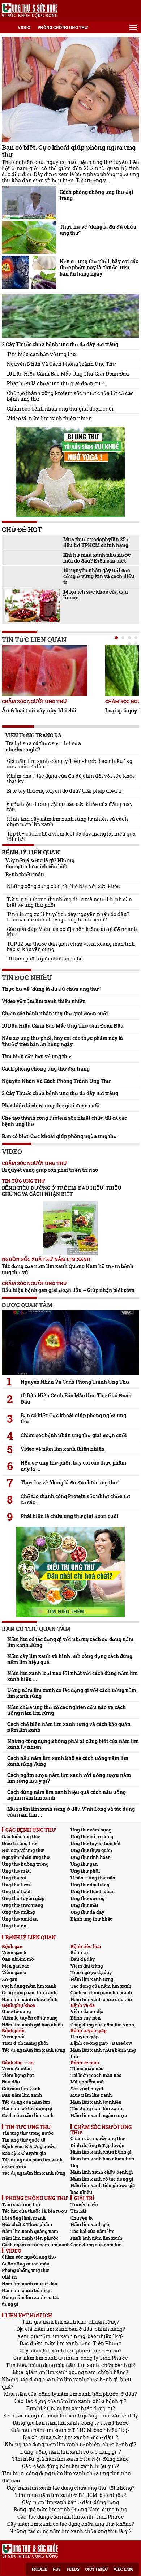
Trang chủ (5, 27)
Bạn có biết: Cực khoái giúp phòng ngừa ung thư (69, 151)
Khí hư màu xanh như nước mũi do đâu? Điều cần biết (97, 558)
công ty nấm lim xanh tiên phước (79, 2394)
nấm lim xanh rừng (68, 2343)
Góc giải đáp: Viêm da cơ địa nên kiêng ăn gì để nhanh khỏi (72, 932)
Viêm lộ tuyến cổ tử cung (30, 2018)
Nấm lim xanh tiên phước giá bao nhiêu (103, 2189)
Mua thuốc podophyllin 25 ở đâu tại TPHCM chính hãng (97, 542)
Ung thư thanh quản (93, 1891)
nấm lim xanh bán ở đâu (63, 2329)
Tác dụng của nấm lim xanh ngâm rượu (32, 2163)
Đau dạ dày (83, 1959)
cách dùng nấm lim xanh (63, 2466)
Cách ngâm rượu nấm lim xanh (36, 2245)
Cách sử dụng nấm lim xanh (101, 1992)
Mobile (39, 2569)
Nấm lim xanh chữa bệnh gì (101, 2152)
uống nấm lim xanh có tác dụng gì (76, 2452)
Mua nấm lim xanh (91, 2095)
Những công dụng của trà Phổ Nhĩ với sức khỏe (63, 886)
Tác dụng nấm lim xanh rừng (33, 2050)
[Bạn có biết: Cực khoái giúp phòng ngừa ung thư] (70, 89)
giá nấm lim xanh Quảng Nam (64, 2509)
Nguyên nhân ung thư (26, 1857)
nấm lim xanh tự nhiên (51, 2358)
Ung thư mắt (84, 1905)
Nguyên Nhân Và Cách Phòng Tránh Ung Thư (61, 364)
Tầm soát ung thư (21, 2204)
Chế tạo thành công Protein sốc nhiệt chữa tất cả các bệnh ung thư (70, 396)
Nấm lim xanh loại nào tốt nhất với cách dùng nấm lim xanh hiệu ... (72, 1676)
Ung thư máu (16, 1871)
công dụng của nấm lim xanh (65, 2365)
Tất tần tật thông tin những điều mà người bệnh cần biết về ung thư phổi (69, 902)
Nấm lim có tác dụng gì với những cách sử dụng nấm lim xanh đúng (70, 1642)
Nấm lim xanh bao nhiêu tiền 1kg (102, 2162)
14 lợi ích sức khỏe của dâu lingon (96, 595)
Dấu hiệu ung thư (21, 1836)
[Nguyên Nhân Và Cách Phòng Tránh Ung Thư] (70, 1343)
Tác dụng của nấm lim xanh (101, 1986)
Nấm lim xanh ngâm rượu (99, 2115)
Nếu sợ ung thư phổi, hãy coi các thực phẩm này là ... (73, 1466)
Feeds (73, 2569)
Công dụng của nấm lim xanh (102, 2025)
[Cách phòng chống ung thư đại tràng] (29, 203)
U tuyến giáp (85, 2037)
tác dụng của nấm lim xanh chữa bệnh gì (69, 2379)
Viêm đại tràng (87, 1966)
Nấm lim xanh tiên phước (30, 2238)
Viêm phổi (13, 2037)
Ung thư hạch (17, 1891)
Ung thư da (14, 1926)
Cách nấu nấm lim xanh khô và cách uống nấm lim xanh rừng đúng (68, 1761)
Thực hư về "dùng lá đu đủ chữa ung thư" (98, 230)
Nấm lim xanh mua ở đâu (30, 2284)
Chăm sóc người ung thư (35, 701)
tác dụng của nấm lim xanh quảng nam (63, 2415)
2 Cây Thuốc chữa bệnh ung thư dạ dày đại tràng (60, 344)
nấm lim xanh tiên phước (61, 2351)
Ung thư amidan (20, 1919)
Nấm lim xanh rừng (92, 1979)
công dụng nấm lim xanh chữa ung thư (72, 2473)
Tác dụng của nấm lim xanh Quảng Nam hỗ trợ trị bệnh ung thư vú (68, 1269)
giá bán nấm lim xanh (53, 2423)
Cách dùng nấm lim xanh (29, 1986)
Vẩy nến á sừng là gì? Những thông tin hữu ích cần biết (40, 863)
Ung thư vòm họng (91, 1830)
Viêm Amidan (17, 2068)
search (133, 11)
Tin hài (78, 2211)
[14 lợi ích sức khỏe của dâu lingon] (33, 605)
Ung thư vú (14, 1878)
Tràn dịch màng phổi (25, 2043)
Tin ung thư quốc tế (23, 2140)
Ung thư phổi (85, 1871)
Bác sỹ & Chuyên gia (24, 2153)
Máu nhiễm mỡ (87, 2082)
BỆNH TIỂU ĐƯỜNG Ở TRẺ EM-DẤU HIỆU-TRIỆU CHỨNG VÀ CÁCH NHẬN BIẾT (62, 1191)
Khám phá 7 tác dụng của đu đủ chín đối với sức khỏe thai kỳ (71, 779)
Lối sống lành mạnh (24, 2218)
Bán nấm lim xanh (22, 2095)
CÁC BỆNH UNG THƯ (31, 1830)
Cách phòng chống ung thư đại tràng (97, 195)
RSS (57, 2569)
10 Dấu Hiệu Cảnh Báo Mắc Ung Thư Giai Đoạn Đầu (68, 374)
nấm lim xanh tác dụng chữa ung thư (62, 2488)
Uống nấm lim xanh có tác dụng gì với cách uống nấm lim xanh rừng (72, 1693)
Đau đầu (11, 2082)
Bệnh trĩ (79, 1952)
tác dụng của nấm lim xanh (58, 2401)
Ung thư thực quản (91, 1850)
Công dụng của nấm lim (96, 2245)
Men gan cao (16, 1966)
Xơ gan (10, 1979)
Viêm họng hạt (18, 2075)
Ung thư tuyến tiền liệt (96, 1843)
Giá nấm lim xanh (21, 2089)
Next (134, 672)
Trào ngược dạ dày (91, 1972)
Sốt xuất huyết (87, 2089)
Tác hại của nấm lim (93, 2231)
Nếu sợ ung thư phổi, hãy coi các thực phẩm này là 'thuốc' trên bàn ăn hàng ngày (99, 267)
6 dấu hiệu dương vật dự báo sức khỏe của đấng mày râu (70, 807)
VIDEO (24, 27)
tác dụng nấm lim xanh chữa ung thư (72, 2531)
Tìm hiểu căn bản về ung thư (42, 354)
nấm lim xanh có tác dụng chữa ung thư (66, 2524)
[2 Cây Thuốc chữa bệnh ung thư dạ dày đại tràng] (70, 316)
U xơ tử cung (16, 2011)
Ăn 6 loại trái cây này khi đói (39, 710)
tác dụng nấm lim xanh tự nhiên (62, 2444)
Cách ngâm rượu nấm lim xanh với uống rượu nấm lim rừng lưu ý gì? (69, 1778)
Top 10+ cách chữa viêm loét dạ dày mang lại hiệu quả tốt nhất (71, 836)
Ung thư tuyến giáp (23, 1898)
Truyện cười (84, 2204)
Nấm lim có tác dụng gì (27, 2108)
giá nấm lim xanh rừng (58, 2336)
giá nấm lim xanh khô (60, 2322)
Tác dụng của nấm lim (26, 2102)
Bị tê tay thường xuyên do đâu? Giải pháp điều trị (65, 791)
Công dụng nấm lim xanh (29, 1992)
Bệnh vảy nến (86, 2018)
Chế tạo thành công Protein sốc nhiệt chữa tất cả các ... (75, 1499)
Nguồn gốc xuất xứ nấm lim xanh (46, 1259)
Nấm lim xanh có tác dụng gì (102, 2179)
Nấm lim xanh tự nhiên (96, 2102)
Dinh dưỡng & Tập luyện (97, 2145)
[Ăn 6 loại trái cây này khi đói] (44, 671)
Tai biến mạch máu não (96, 2075)
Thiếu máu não (87, 2068)
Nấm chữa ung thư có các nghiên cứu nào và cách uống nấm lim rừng (67, 1710)
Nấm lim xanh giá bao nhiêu (33, 2025)
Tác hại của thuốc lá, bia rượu (35, 2211)
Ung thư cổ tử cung (92, 1836)
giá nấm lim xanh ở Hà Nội (69, 2459)
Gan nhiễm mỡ (18, 1959)
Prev (7, 671)
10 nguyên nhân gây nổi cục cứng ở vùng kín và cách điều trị (99, 576)
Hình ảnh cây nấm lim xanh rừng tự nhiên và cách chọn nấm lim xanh (67, 821)
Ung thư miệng (18, 1912)
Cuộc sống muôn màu (26, 2264)
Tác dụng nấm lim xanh (96, 2108)
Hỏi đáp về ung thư (23, 1850)
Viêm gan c (14, 1972)
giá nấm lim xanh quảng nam (61, 2372)
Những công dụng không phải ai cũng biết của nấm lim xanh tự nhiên (73, 1744)
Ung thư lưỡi (16, 1885)
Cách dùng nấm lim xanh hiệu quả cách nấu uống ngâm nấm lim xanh (67, 1795)
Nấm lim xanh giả (90, 2224)
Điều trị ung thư (19, 1843)
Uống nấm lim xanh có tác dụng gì (31, 2301)
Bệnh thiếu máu (25, 874)
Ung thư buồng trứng (25, 1864)
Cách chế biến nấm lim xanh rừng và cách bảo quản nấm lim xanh (69, 1727)
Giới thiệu (97, 2569)
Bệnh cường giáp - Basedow (101, 2043)
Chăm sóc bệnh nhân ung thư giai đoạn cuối (60, 409)
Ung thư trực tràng (22, 1905)
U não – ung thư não (93, 1878)
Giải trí (9, 2277)
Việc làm (123, 2569)
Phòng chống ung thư (63, 27)
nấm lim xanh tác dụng (78, 2408)
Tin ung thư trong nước (28, 2133)
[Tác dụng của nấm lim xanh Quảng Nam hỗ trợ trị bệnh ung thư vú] (70, 1228)
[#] (30, 10)
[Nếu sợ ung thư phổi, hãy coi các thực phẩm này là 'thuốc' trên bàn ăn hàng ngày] (29, 272)
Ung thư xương (87, 1898)
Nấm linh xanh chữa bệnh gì (102, 2172)
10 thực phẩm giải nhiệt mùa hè (45, 959)
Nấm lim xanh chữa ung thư (101, 1999)
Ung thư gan (84, 1864)
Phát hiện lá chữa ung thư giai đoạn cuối (56, 383)
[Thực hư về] (29, 237)
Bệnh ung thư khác (91, 1919)
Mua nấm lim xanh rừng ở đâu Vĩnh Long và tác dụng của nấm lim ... (71, 1812)
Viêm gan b (14, 1952)
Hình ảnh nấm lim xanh (96, 2238)
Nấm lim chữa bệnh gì (26, 2290)
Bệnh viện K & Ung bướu (29, 2146)
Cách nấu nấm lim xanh (28, 2115)
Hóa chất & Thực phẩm (27, 2224)
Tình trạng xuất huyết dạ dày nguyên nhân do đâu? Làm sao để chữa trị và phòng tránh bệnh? (68, 917)
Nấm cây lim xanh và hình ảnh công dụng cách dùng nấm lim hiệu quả (70, 1659)
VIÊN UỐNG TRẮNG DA (33, 735)
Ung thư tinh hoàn (91, 1857)
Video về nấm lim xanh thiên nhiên (49, 419)
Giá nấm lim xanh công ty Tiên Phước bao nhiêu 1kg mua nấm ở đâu (70, 764)
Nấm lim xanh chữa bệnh (30, 1999)
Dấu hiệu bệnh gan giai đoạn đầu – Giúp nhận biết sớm (68, 1290)
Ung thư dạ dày (87, 1912)
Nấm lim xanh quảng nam (30, 2231)
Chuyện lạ (82, 2218)
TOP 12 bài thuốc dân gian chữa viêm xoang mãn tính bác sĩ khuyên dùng (71, 946)
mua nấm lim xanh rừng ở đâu (77, 2437)
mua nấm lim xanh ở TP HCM (56, 2430)
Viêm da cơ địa (87, 2011)
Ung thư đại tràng (90, 1885)
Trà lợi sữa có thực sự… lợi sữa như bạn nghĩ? (43, 746)
